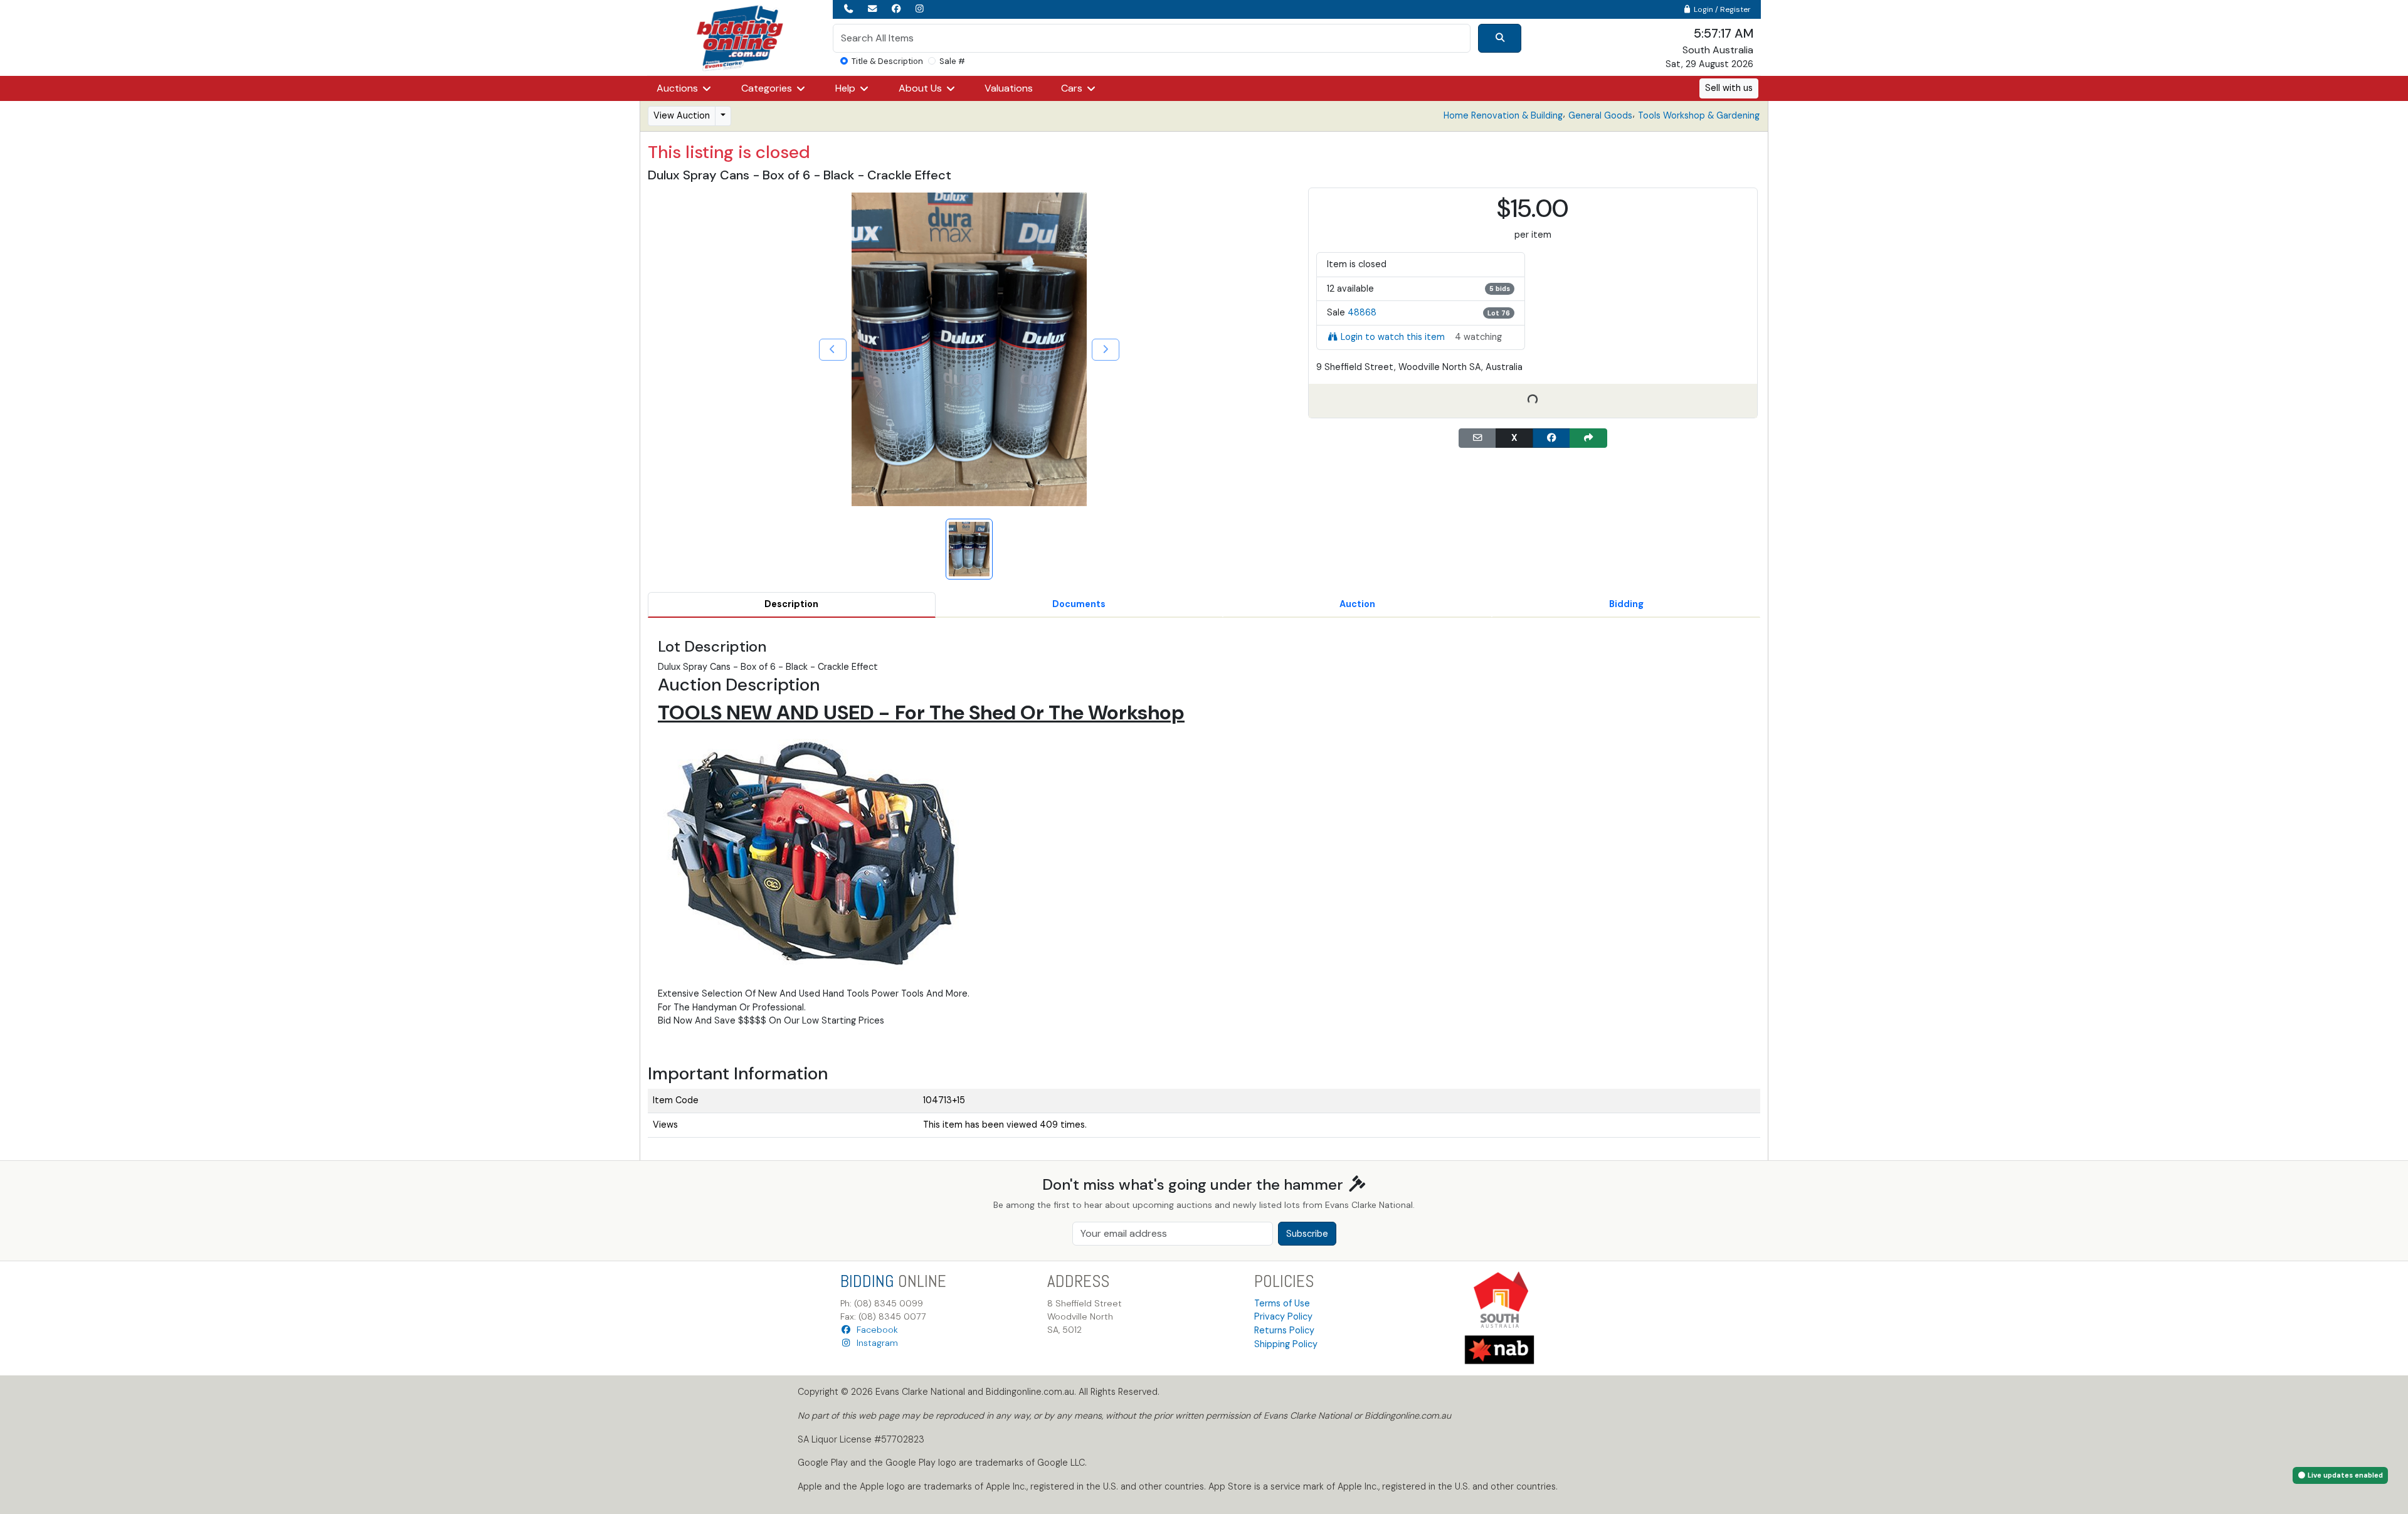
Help (847, 88)
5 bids (1500, 289)
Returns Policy (1284, 1330)
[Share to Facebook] (1551, 438)
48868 (1362, 312)
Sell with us (1729, 88)
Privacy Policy (1283, 1316)
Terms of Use (1282, 1303)
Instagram (875, 1343)
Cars (1073, 88)
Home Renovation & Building (1503, 115)
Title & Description (887, 61)
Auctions (679, 88)
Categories (768, 88)
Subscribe (1307, 1234)
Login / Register (1721, 9)
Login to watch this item (1393, 337)
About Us (921, 88)
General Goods (1600, 115)
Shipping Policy (1286, 1344)
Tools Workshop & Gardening (1699, 115)
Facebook (875, 1330)
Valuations (1009, 88)
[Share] (1588, 438)
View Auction (682, 115)
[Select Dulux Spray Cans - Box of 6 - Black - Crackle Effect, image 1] (969, 549)
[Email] (1477, 438)
